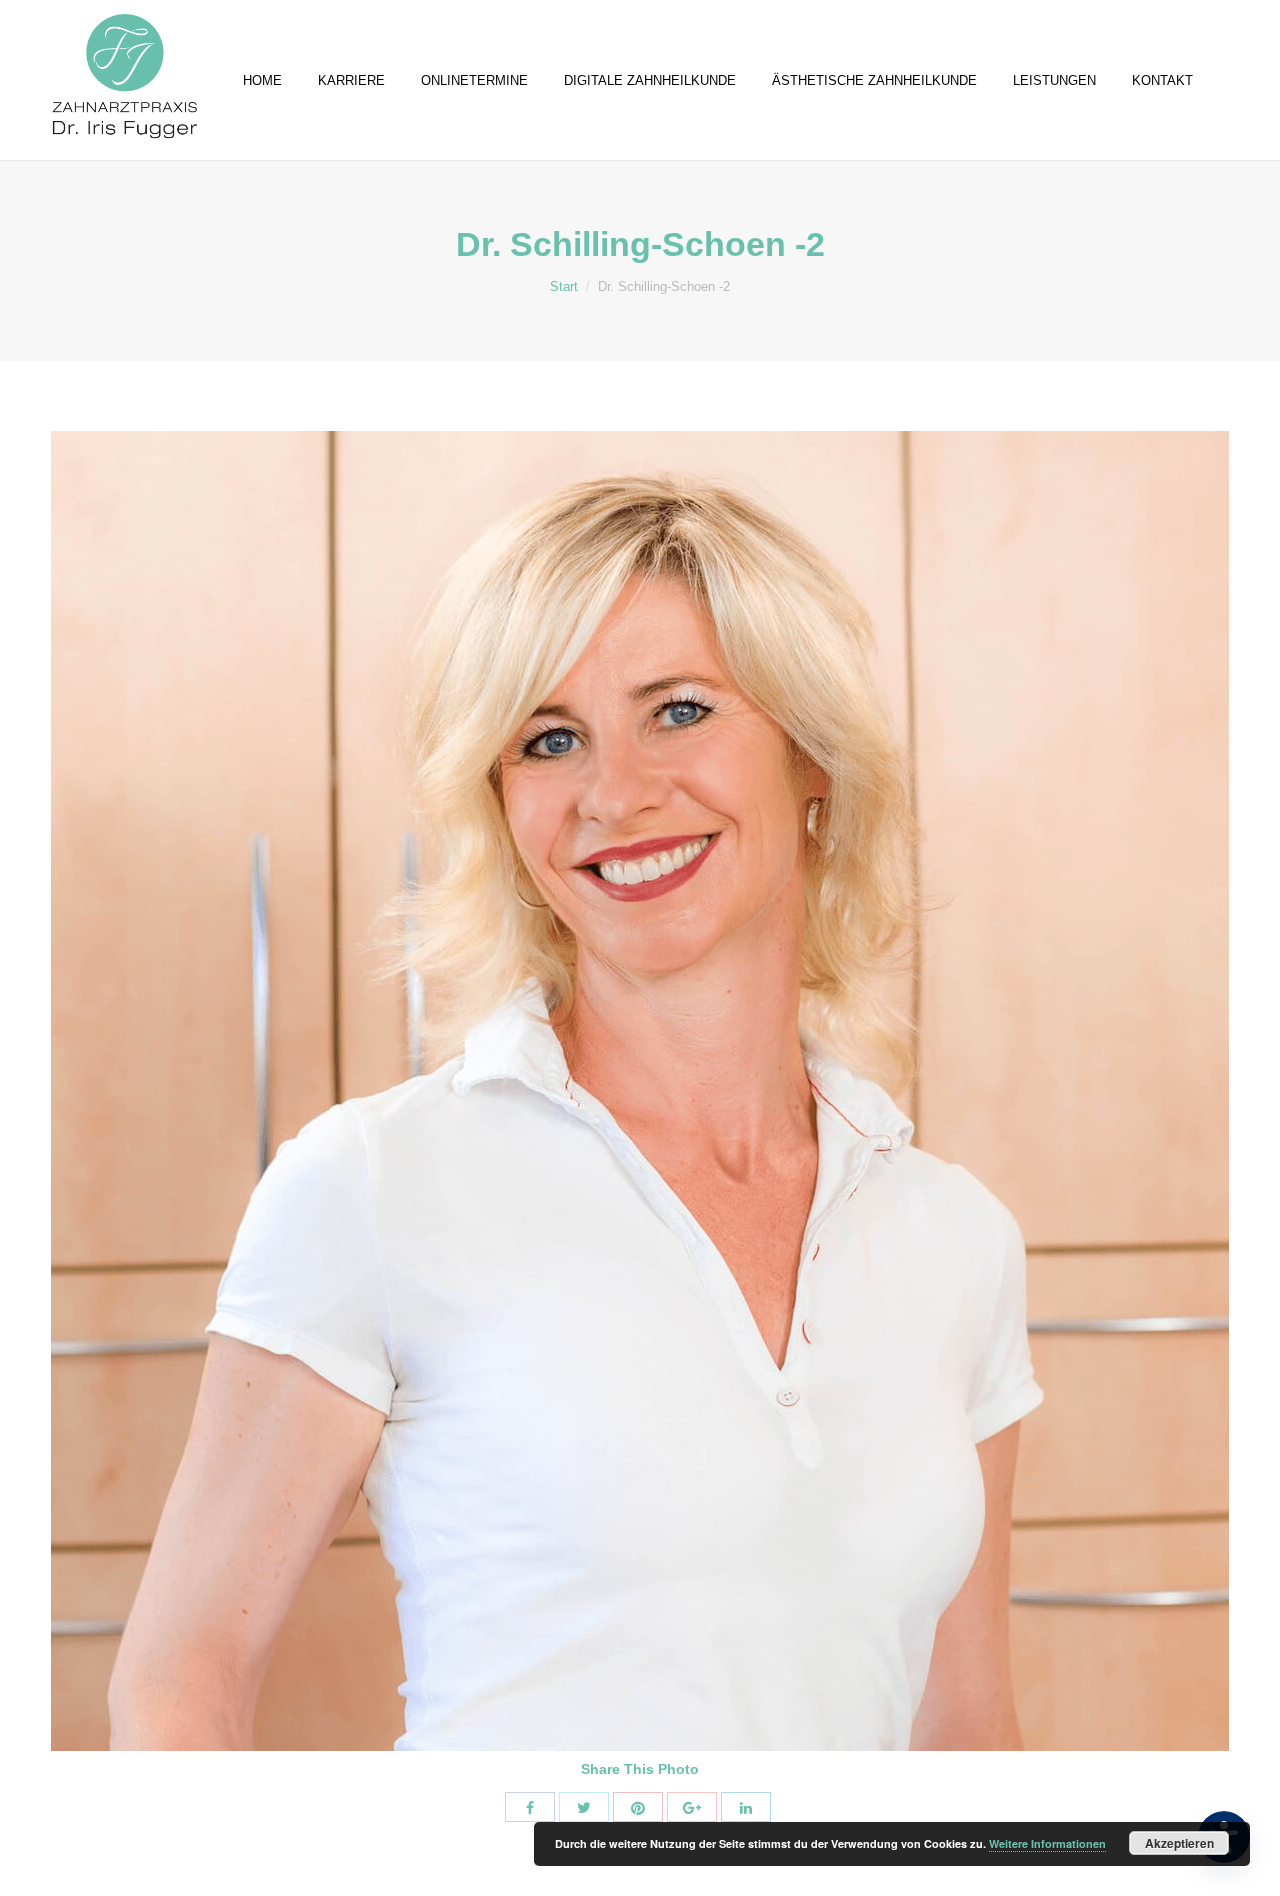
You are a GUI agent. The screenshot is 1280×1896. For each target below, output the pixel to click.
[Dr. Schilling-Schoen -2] (640, 1091)
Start (564, 286)
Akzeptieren (1179, 1843)
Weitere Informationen (1047, 1843)
